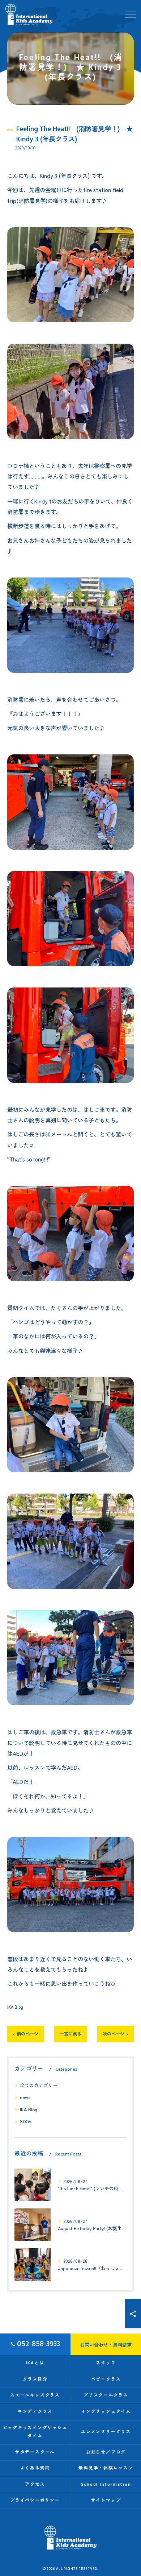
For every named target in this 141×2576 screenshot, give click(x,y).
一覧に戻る (70, 2034)
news (25, 2097)
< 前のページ (25, 2034)
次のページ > (116, 2034)
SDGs (25, 2121)
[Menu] (130, 14)
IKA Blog (15, 2007)
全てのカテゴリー (39, 2085)
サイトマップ (106, 2500)
